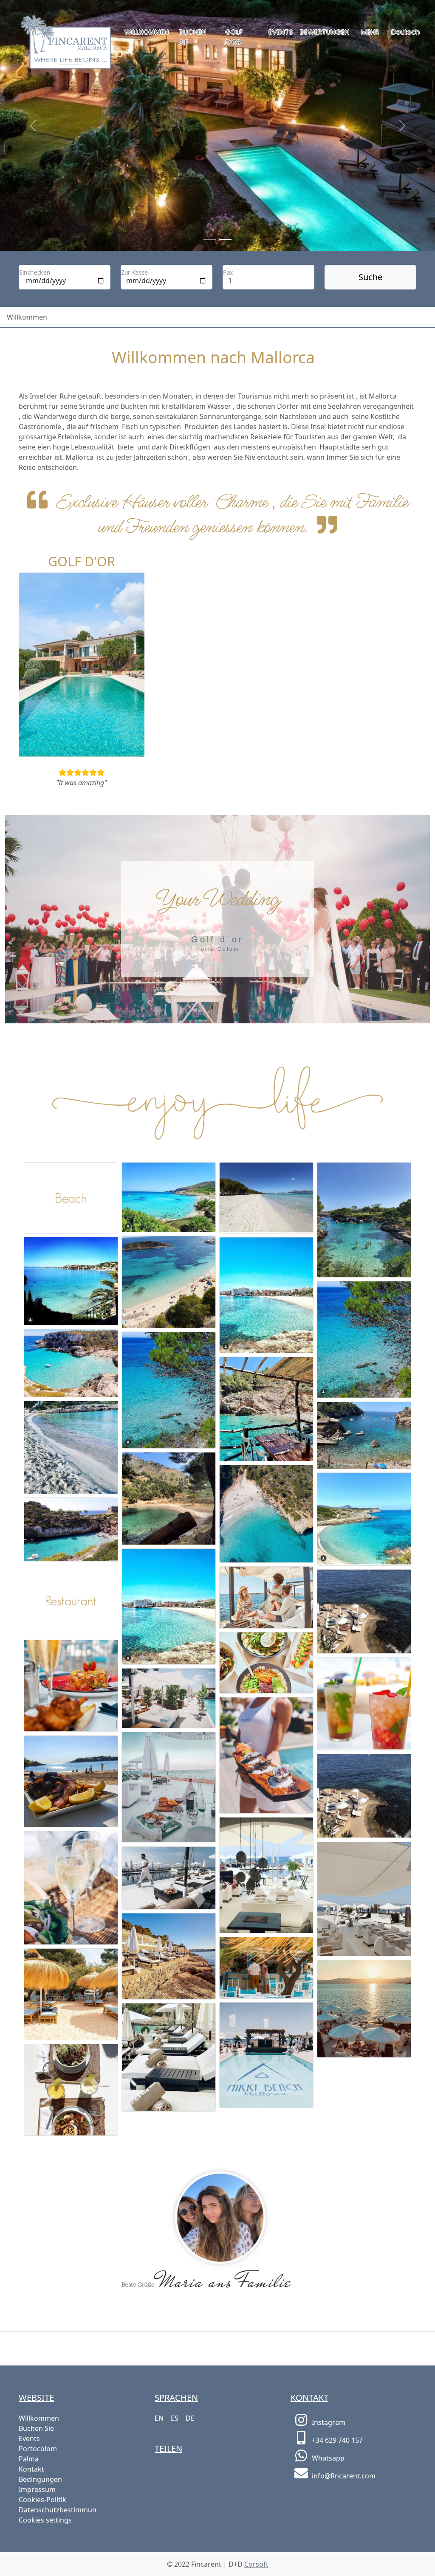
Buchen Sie (192, 37)
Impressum (37, 2489)
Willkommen (147, 32)
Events (281, 32)
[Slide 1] (210, 240)
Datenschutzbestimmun (58, 2510)
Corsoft (256, 2564)
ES (175, 2418)
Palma (29, 2459)
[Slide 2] (225, 240)
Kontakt (31, 2469)
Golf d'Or (234, 37)
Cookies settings (45, 2520)
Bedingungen (40, 2479)
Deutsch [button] (405, 32)
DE (190, 2418)
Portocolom (38, 2449)
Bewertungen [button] (325, 32)
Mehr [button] (370, 32)
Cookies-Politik (42, 2500)
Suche (370, 277)
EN (159, 2418)
